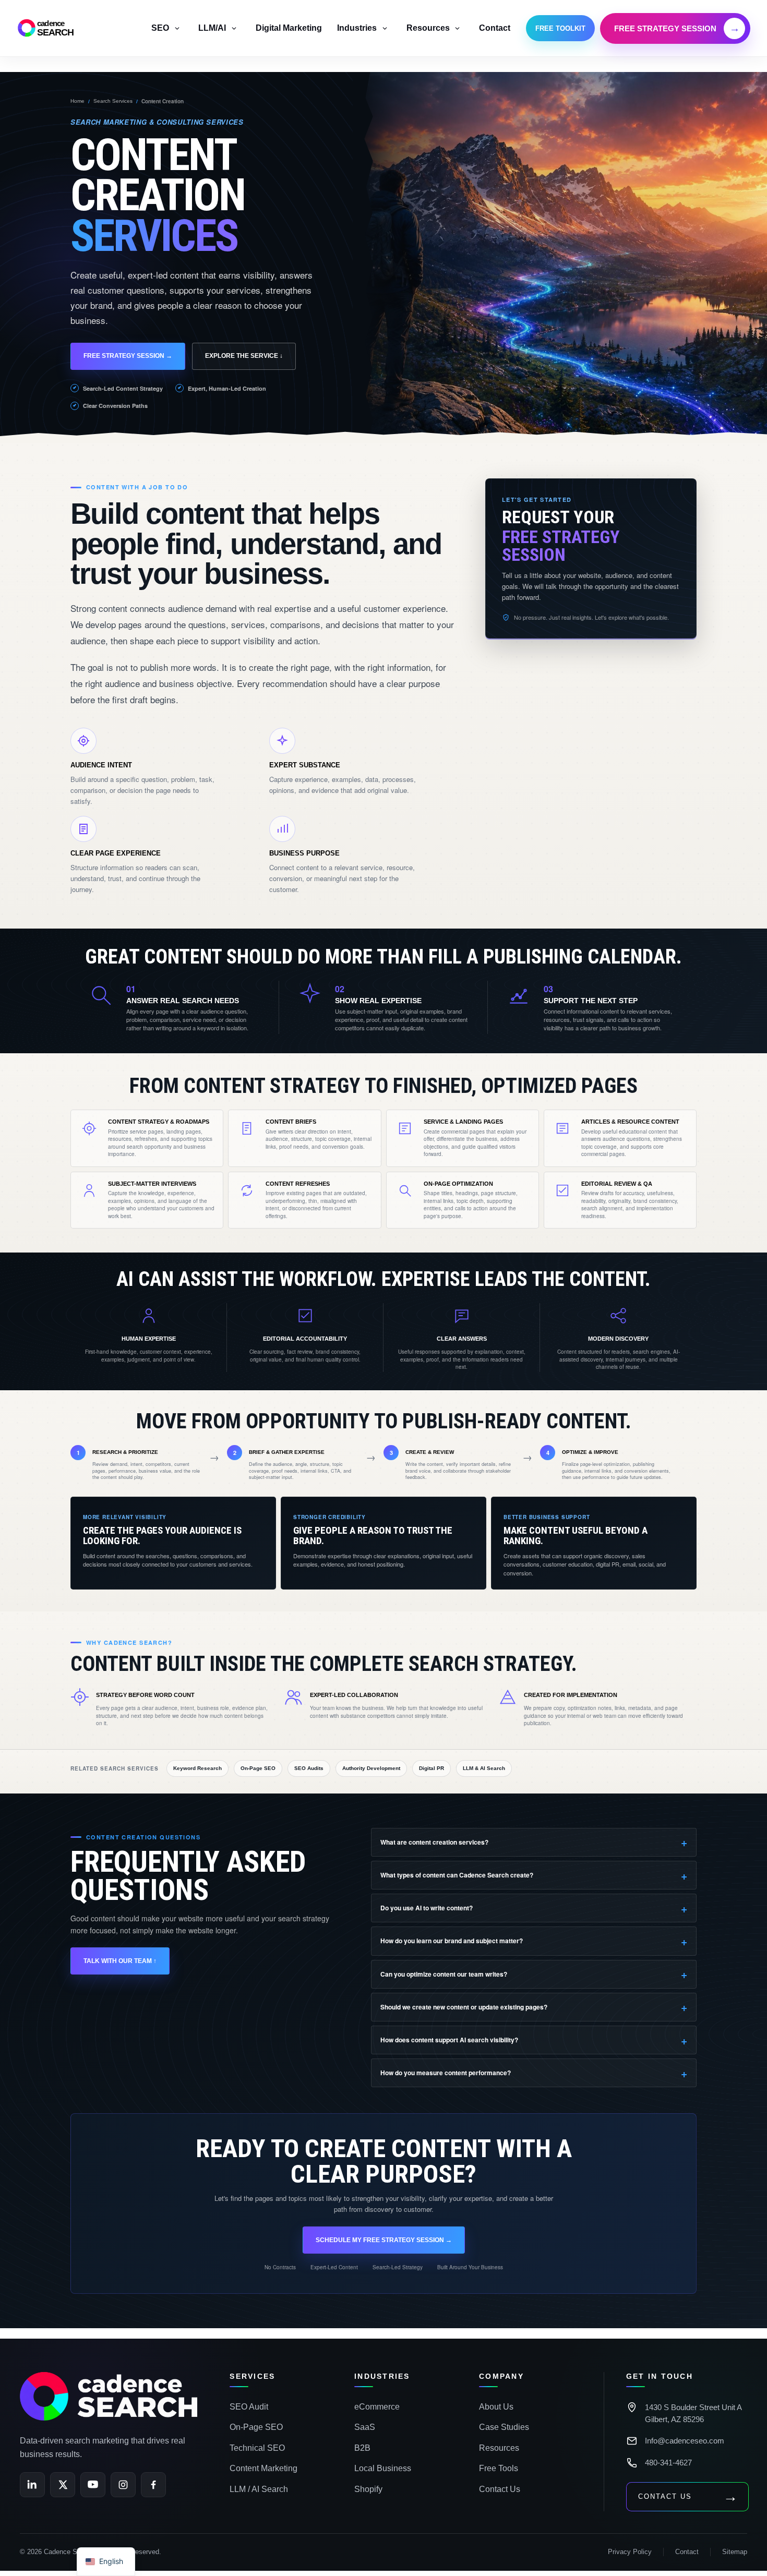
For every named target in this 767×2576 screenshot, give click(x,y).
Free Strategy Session (677, 28)
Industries (357, 28)
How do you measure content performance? (446, 2073)
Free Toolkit (560, 28)
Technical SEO (257, 2448)
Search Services (113, 101)
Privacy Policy (630, 2552)
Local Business (383, 2468)
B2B (362, 2448)
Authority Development (371, 1768)
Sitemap (735, 2552)
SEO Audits (309, 1768)
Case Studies (504, 2427)
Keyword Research (197, 1768)
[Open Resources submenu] (458, 28)
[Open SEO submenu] (177, 28)
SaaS (365, 2427)
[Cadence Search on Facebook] (153, 2485)
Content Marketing (263, 2468)
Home (77, 101)
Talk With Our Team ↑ (120, 1961)
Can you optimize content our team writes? (444, 1974)
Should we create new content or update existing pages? (464, 2007)
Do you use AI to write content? (427, 1908)
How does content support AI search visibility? (449, 2040)
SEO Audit (249, 2407)
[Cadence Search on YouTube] (93, 2485)
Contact (495, 28)
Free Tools (499, 2468)
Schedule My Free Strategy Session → (384, 2240)
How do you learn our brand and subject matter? (452, 1941)
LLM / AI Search (259, 2489)
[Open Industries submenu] (385, 28)
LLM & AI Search (484, 1768)
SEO (160, 28)
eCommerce (377, 2407)
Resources (428, 28)
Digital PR (432, 1768)
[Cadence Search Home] (109, 2396)
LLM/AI (212, 28)
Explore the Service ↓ (244, 356)
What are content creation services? (434, 1842)
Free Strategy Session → (128, 356)
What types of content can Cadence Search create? (457, 1875)
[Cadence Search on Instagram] (123, 2485)
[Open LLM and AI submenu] (234, 28)
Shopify (368, 2489)
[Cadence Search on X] (63, 2485)
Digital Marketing (289, 28)
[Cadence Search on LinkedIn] (32, 2485)
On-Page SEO (258, 1768)
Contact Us (500, 2489)
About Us (496, 2407)
